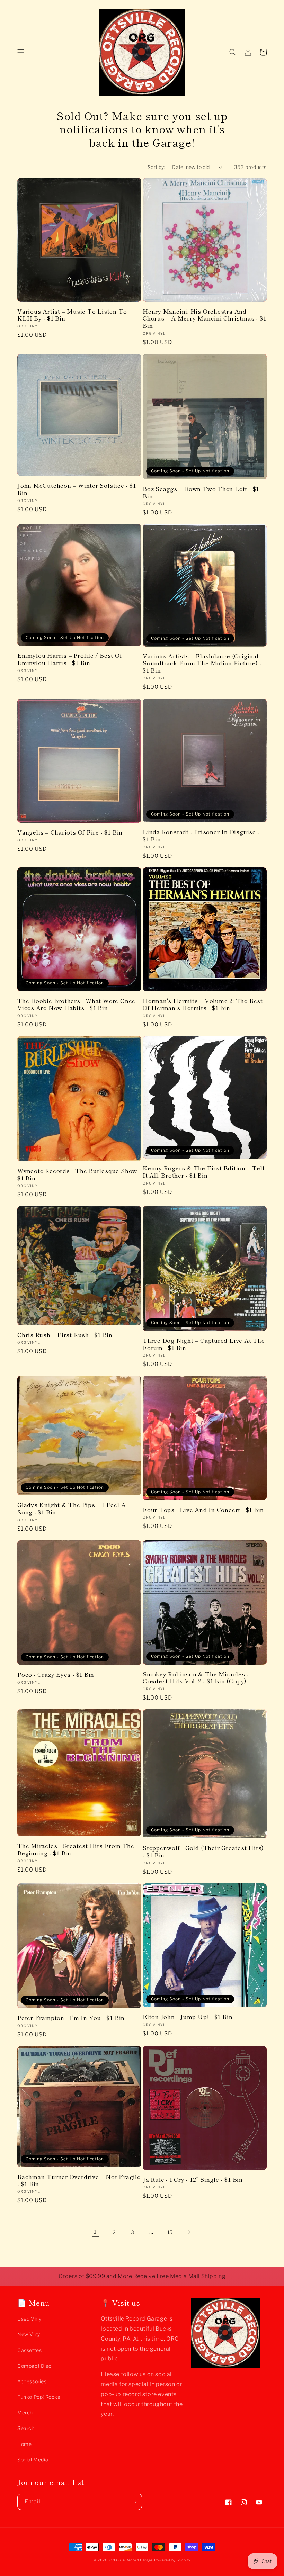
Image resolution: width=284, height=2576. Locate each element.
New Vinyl (29, 2334)
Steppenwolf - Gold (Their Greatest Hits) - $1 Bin (203, 1852)
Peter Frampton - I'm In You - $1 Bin (71, 2018)
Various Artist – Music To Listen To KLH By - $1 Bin (72, 315)
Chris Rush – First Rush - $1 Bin (65, 1335)
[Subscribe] (134, 2502)
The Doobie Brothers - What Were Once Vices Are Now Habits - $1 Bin (76, 1005)
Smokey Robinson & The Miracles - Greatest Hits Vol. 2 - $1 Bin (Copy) (196, 1678)
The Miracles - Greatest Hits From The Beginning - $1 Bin (76, 1849)
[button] (21, 52)
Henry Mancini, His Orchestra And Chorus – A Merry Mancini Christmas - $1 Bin (204, 318)
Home (24, 2444)
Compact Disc (34, 2366)
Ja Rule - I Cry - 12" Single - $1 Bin (193, 2179)
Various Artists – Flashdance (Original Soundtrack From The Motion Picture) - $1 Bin (202, 663)
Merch (25, 2412)
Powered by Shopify (172, 2560)
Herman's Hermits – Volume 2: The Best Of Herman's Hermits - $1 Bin (203, 1005)
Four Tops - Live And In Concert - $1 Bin (203, 1510)
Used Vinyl (30, 2319)
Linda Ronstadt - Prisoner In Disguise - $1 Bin (201, 836)
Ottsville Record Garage (131, 2560)
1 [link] (95, 2232)
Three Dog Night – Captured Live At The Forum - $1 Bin (204, 1344)
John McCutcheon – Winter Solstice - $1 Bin (77, 489)
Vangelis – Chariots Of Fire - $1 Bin (70, 832)
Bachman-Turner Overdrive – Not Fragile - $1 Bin (79, 2180)
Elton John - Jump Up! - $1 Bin (188, 2017)
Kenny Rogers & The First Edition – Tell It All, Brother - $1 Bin (203, 1172)
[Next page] (189, 2232)
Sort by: (156, 167)
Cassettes (29, 2350)
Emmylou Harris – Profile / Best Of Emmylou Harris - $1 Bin (70, 659)
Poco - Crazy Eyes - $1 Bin (56, 1674)
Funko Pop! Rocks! (39, 2397)
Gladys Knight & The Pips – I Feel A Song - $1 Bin (72, 1508)
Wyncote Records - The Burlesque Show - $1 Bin (79, 1174)
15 (170, 2232)
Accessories (32, 2381)
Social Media (33, 2460)
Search (26, 2428)
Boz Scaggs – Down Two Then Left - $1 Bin (201, 493)
